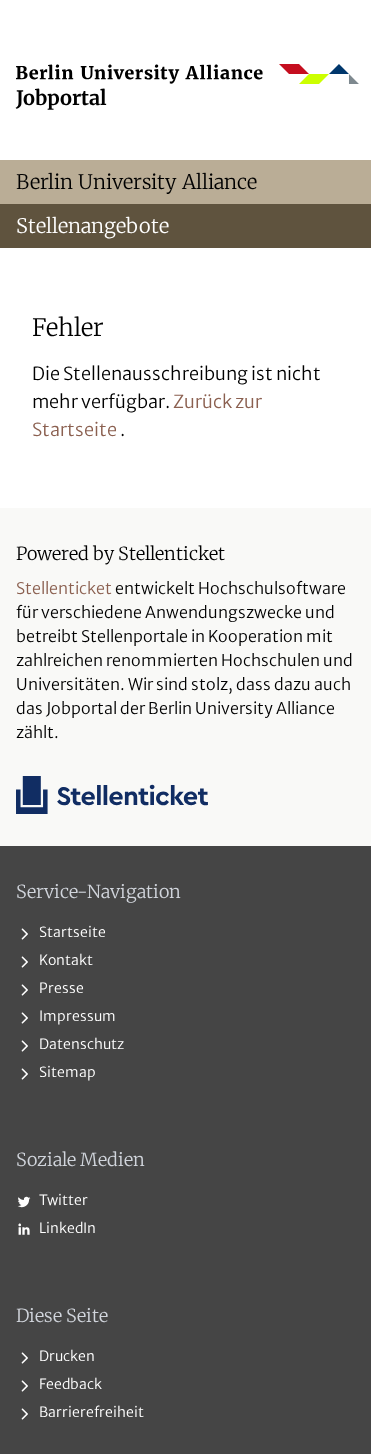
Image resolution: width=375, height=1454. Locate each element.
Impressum (76, 1016)
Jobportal (61, 97)
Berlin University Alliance (136, 181)
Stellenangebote (92, 225)
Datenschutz (80, 1044)
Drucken (65, 1356)
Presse (60, 988)
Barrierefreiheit (90, 1412)
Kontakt (64, 960)
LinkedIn (66, 1228)
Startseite (71, 932)
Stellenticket (64, 588)
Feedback (69, 1384)
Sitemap (66, 1072)
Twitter (62, 1200)
